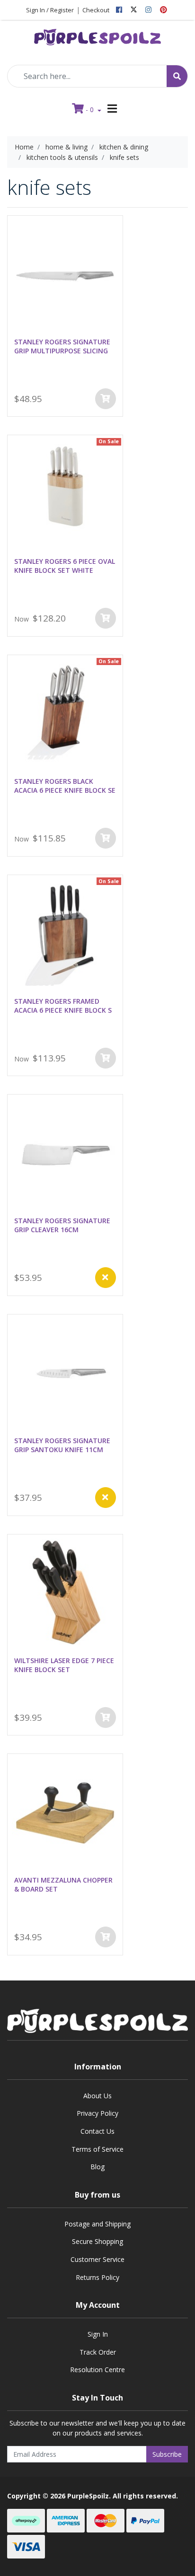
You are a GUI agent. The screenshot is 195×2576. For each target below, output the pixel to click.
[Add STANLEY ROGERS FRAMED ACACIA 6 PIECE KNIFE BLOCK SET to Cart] (106, 1058)
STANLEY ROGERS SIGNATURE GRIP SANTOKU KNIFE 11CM (62, 1445)
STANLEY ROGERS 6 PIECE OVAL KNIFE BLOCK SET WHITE (65, 566)
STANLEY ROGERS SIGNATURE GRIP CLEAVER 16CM (62, 1225)
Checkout (96, 10)
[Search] (177, 76)
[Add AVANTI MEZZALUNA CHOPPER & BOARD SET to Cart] (106, 1937)
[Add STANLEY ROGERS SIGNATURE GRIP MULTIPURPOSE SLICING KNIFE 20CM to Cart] (106, 399)
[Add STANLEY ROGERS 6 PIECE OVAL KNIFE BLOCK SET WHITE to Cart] (106, 618)
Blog (97, 2167)
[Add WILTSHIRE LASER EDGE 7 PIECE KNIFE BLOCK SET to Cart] (106, 1717)
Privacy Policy (97, 2113)
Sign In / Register (50, 10)
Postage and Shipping (97, 2224)
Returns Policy (97, 2277)
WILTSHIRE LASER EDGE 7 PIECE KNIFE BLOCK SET (64, 1665)
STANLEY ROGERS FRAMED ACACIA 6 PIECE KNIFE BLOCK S (63, 1006)
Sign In (98, 2334)
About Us (97, 2096)
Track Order (98, 2352)
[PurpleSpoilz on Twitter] (134, 10)
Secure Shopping (97, 2241)
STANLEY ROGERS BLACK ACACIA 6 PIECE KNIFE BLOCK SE (65, 786)
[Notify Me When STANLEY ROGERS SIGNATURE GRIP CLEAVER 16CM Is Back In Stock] (106, 1278)
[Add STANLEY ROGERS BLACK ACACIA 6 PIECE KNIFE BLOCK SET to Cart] (106, 838)
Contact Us (97, 2131)
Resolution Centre (97, 2370)
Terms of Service (97, 2149)
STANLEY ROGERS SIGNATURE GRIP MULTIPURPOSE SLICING (62, 346)
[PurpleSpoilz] (97, 34)
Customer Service (97, 2259)
